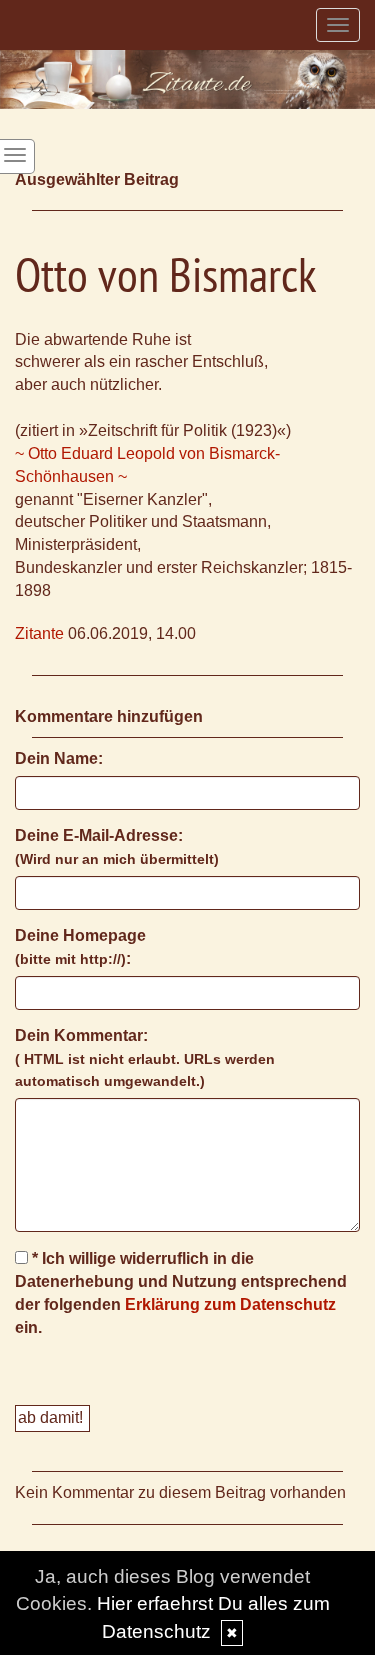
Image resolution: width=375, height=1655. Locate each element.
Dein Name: (59, 758)
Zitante (39, 633)
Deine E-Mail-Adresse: (117, 847)
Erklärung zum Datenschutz (230, 1304)
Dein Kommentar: (145, 1058)
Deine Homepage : (80, 947)
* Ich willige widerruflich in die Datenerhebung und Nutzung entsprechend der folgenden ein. (181, 1293)
